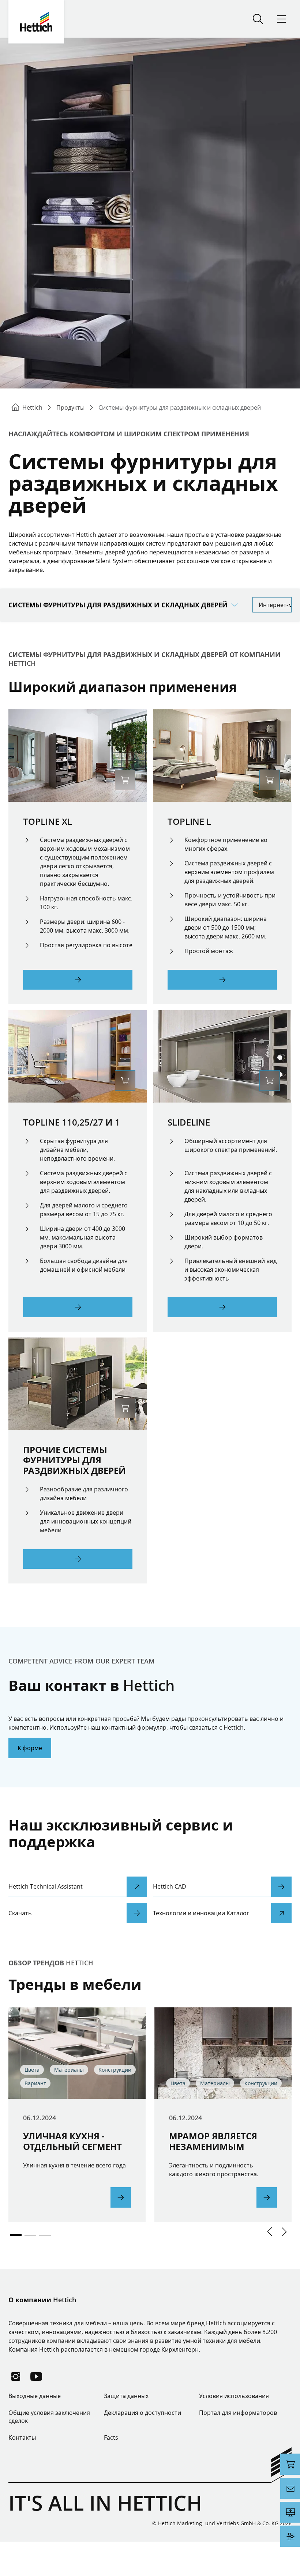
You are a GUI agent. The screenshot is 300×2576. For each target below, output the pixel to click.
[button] (270, 2232)
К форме (30, 1748)
